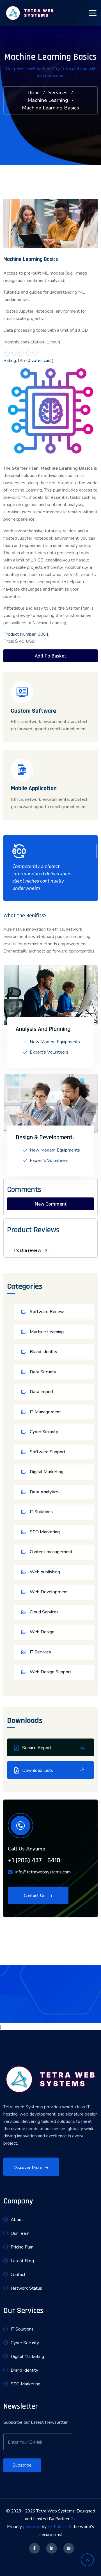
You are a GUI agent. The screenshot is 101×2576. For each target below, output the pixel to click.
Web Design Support (50, 1672)
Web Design (42, 1632)
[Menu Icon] (93, 13)
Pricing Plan (22, 2247)
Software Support (48, 1452)
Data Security (43, 1372)
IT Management (45, 1412)
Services (58, 93)
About (17, 2220)
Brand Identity (43, 1352)
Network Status (26, 2288)
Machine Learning (48, 100)
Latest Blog (22, 2261)
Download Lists (38, 1770)
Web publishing (45, 1572)
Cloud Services (44, 1612)
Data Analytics (44, 1492)
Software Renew (47, 1312)
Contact (18, 2275)
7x (73, 2519)
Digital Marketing (47, 1472)
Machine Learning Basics (50, 108)
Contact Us (35, 1896)
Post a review (28, 1250)
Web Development (49, 1592)
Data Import (42, 1392)
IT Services (40, 1652)
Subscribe (22, 2465)
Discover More (28, 2168)
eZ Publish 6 (59, 2527)
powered (32, 2527)
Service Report (37, 1748)
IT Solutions (41, 1512)
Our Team (20, 2233)
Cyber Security (44, 1432)
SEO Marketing (45, 1532)
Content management (51, 1552)
